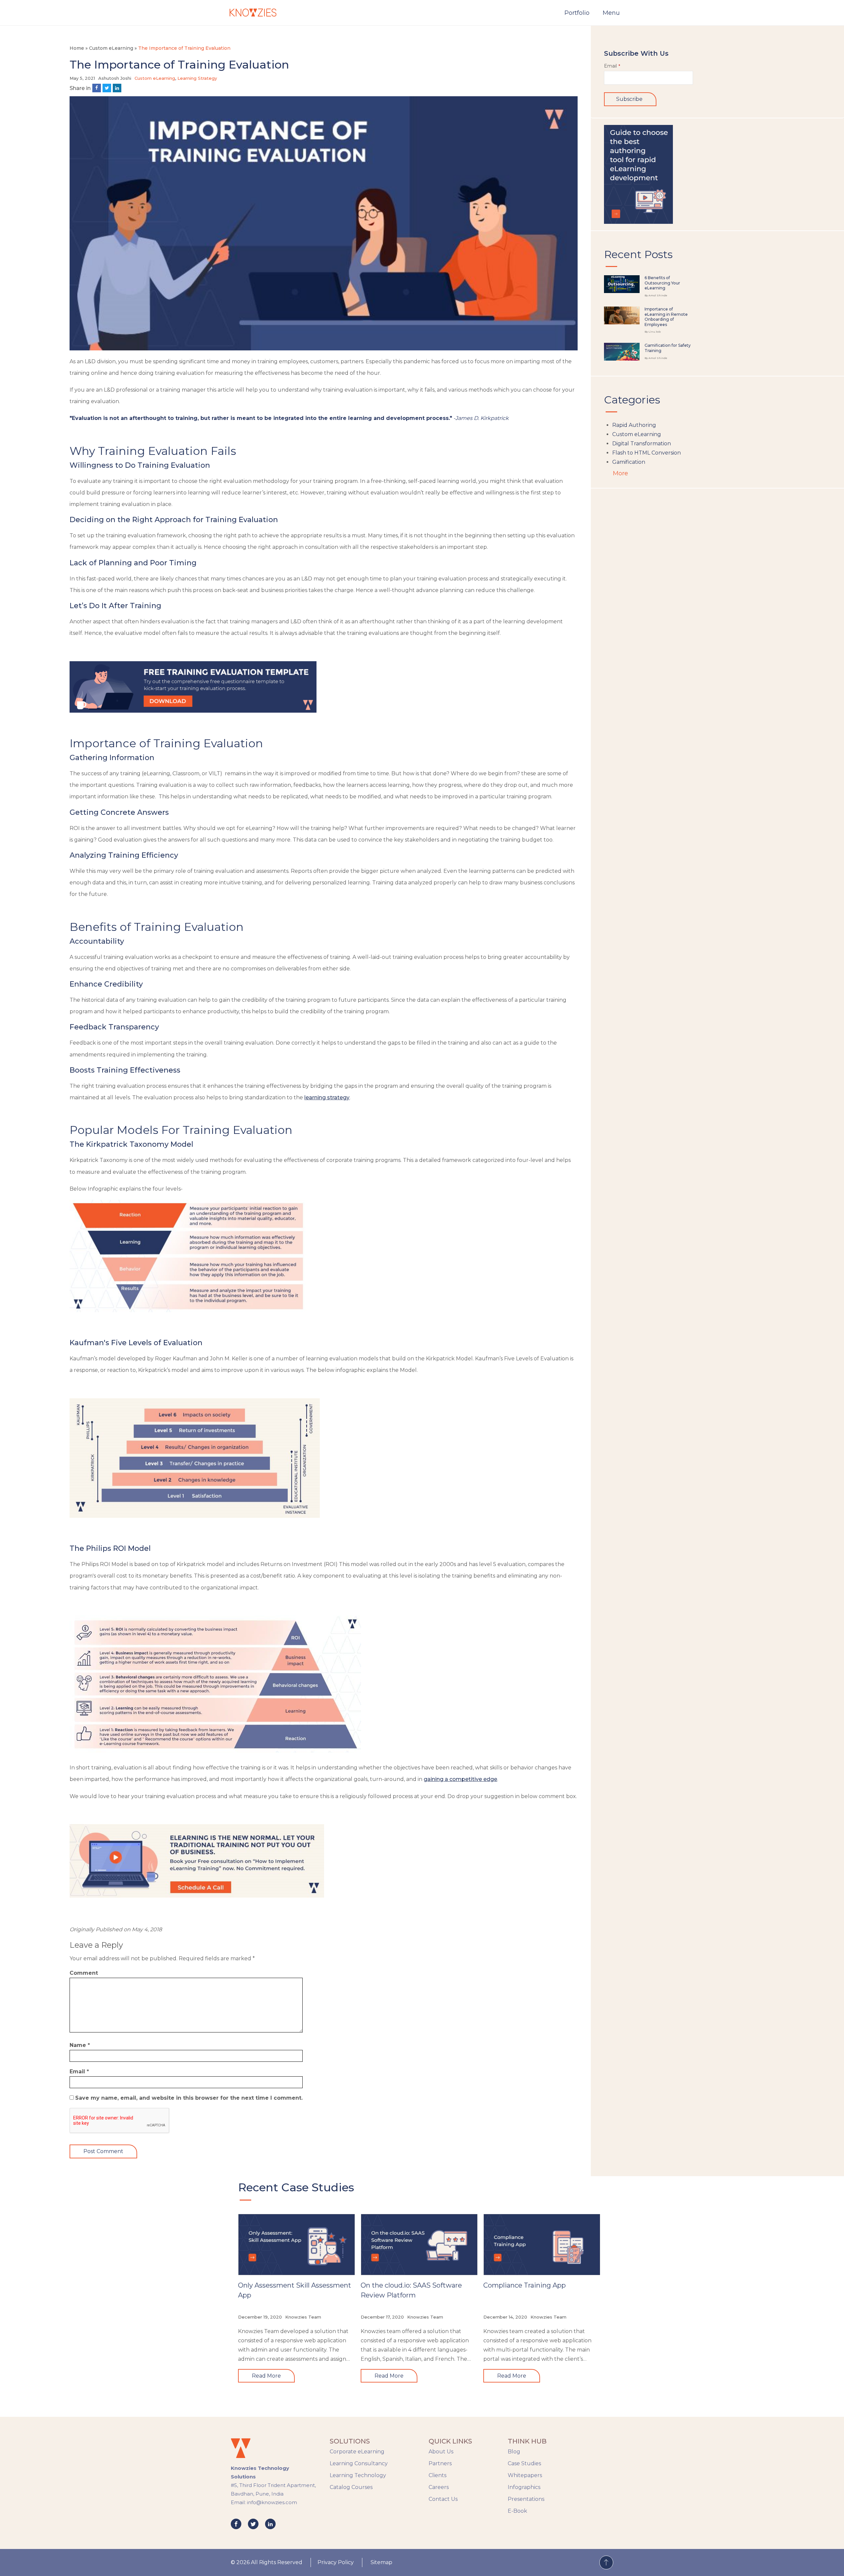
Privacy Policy (336, 2562)
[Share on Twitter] (107, 88)
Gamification (629, 462)
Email (79, 2072)
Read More (266, 2376)
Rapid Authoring (634, 425)
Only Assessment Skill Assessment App (295, 2290)
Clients (437, 2475)
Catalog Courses (351, 2487)
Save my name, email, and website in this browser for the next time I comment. (189, 2098)
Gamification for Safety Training (668, 348)
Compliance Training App (525, 2285)
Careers (439, 2487)
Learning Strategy (197, 78)
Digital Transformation (642, 444)
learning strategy (327, 1097)
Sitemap (381, 2562)
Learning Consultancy (359, 2463)
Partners (440, 2463)
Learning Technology (358, 2475)
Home (77, 48)
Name (80, 2045)
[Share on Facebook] (97, 88)
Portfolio (577, 13)
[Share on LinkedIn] (117, 88)
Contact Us (443, 2499)
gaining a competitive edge (460, 1779)
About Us (441, 2452)
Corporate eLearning (357, 2452)
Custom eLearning (111, 48)
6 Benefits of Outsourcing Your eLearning (662, 283)
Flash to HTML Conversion (647, 453)
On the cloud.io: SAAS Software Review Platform (411, 2290)
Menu (611, 13)
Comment (84, 1973)
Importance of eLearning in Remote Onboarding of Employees (666, 317)
